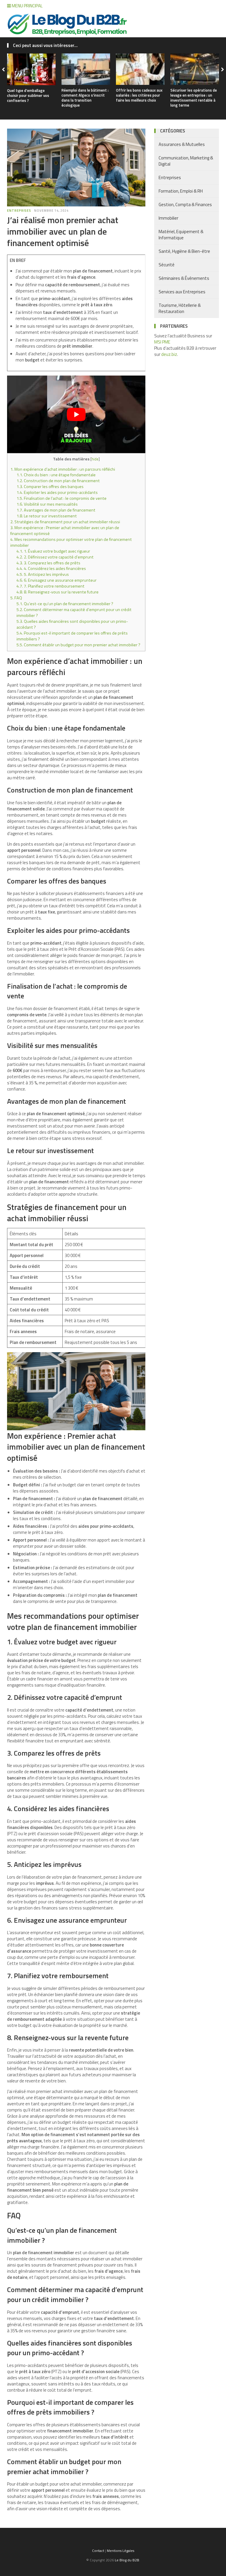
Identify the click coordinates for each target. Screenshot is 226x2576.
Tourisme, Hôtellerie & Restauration (180, 308)
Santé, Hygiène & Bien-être (184, 251)
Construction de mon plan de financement (58, 481)
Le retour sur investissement (47, 516)
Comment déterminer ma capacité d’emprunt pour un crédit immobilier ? (74, 613)
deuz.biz (169, 354)
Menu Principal (27, 6)
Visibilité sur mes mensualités (47, 504)
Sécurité (167, 265)
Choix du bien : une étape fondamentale (56, 475)
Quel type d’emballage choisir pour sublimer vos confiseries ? (28, 95)
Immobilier (168, 218)
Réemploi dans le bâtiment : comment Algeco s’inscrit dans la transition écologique (85, 98)
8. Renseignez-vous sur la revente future (58, 592)
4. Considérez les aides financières (51, 568)
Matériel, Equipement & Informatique (181, 235)
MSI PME (162, 342)
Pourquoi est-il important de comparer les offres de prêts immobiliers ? (72, 636)
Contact (98, 2551)
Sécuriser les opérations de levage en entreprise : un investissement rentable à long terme (194, 98)
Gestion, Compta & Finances (185, 205)
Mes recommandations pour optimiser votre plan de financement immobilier (71, 542)
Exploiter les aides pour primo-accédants (57, 492)
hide (95, 459)
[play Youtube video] (76, 414)
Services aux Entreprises (182, 292)
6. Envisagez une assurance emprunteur (56, 580)
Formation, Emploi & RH (181, 191)
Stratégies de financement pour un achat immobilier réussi (65, 522)
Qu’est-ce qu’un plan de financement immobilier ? (65, 604)
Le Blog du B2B (127, 2560)
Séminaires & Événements (184, 278)
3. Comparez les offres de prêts (48, 563)
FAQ (16, 598)
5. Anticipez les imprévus (43, 574)
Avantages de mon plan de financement (56, 510)
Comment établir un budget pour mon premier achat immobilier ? (78, 645)
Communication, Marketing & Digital (186, 161)
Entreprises (19, 211)
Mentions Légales (121, 2551)
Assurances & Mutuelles (182, 144)
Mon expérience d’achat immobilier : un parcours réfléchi (63, 469)
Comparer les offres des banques (50, 487)
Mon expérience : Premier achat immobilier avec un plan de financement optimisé (65, 531)
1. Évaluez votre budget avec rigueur (53, 551)
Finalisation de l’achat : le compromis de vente (62, 498)
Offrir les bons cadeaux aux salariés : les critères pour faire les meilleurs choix (139, 95)
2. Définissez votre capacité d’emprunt (55, 557)
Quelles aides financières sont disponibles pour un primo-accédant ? (72, 624)
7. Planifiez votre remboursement (50, 586)
